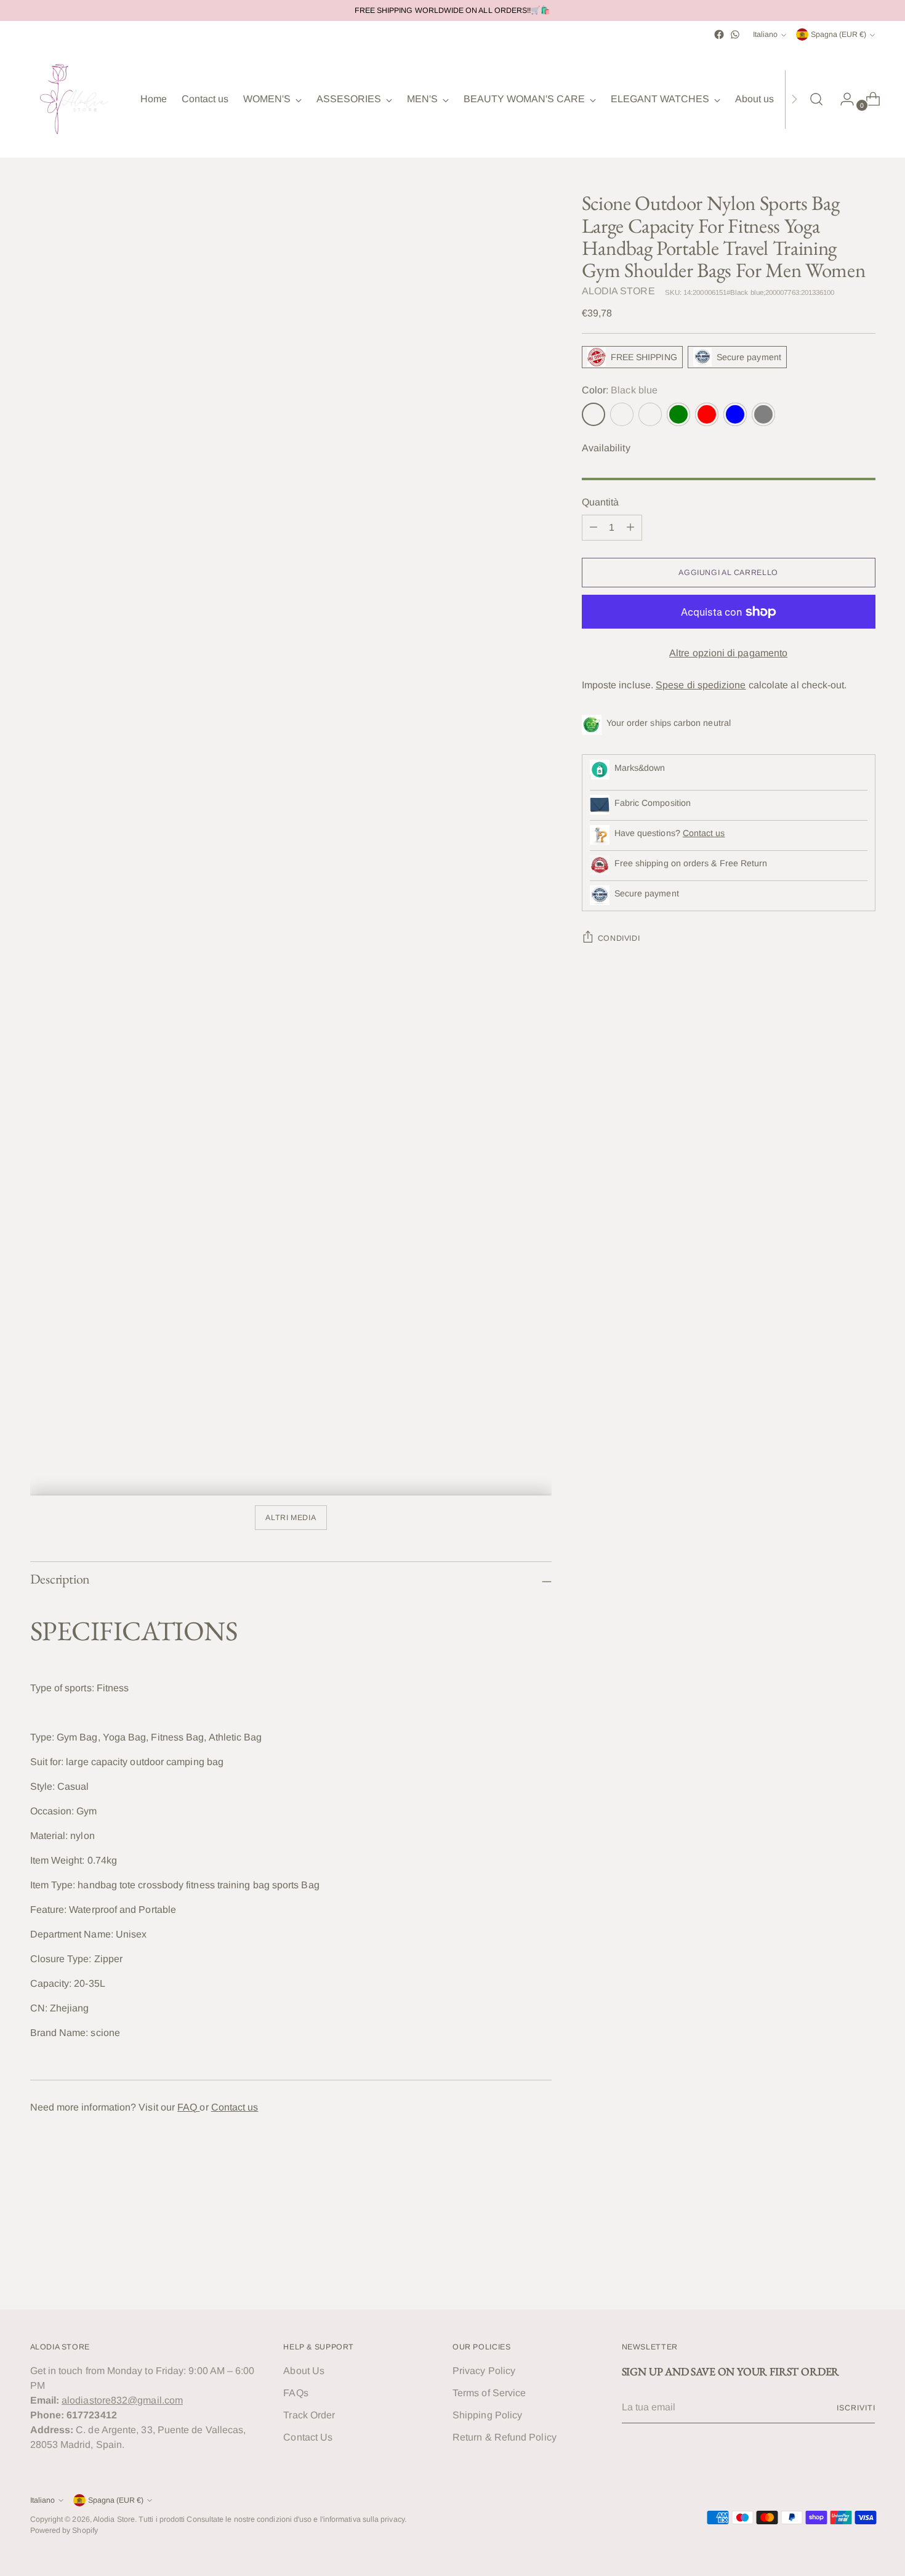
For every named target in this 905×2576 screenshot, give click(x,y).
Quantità (601, 502)
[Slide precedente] (837, 2268)
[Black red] (622, 414)
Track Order (309, 2415)
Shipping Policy (487, 2415)
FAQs (296, 2393)
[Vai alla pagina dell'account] (842, 99)
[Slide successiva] (865, 2267)
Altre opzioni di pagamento (728, 653)
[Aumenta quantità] (630, 528)
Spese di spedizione (701, 685)
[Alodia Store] (76, 99)
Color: (620, 390)
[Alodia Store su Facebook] (719, 34)
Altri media (291, 1518)
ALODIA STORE (618, 291)
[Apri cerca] (816, 99)
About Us (304, 2371)
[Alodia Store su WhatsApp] (735, 34)
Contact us (235, 2107)
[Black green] (650, 414)
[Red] (707, 414)
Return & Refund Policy (505, 2437)
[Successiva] (794, 99)
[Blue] (735, 414)
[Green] (678, 414)
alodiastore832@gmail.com (122, 2400)
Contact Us (308, 2437)
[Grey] (763, 414)
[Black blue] (593, 414)
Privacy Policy (484, 2371)
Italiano (765, 34)
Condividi (619, 938)
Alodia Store (114, 2519)
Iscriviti (856, 2408)
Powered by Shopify (64, 2530)
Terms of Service (489, 2393)
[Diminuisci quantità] (593, 528)
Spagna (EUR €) (839, 34)
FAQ (188, 2107)
